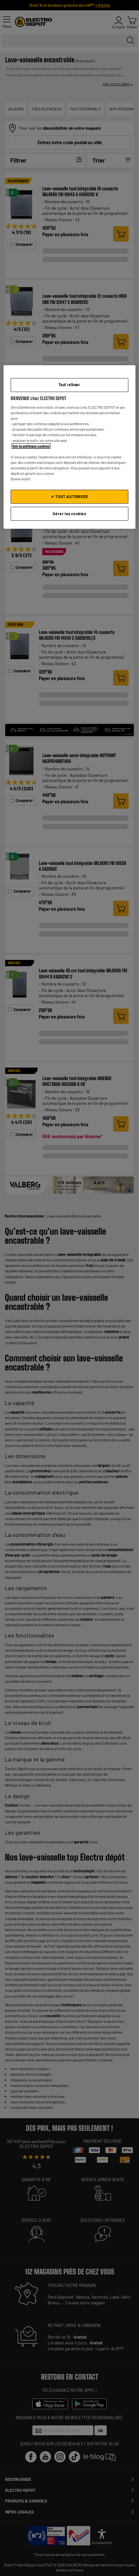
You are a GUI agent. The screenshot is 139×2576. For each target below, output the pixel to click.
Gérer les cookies (69, 514)
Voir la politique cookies (31, 446)
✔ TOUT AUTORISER (69, 496)
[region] (70, 447)
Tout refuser (69, 385)
